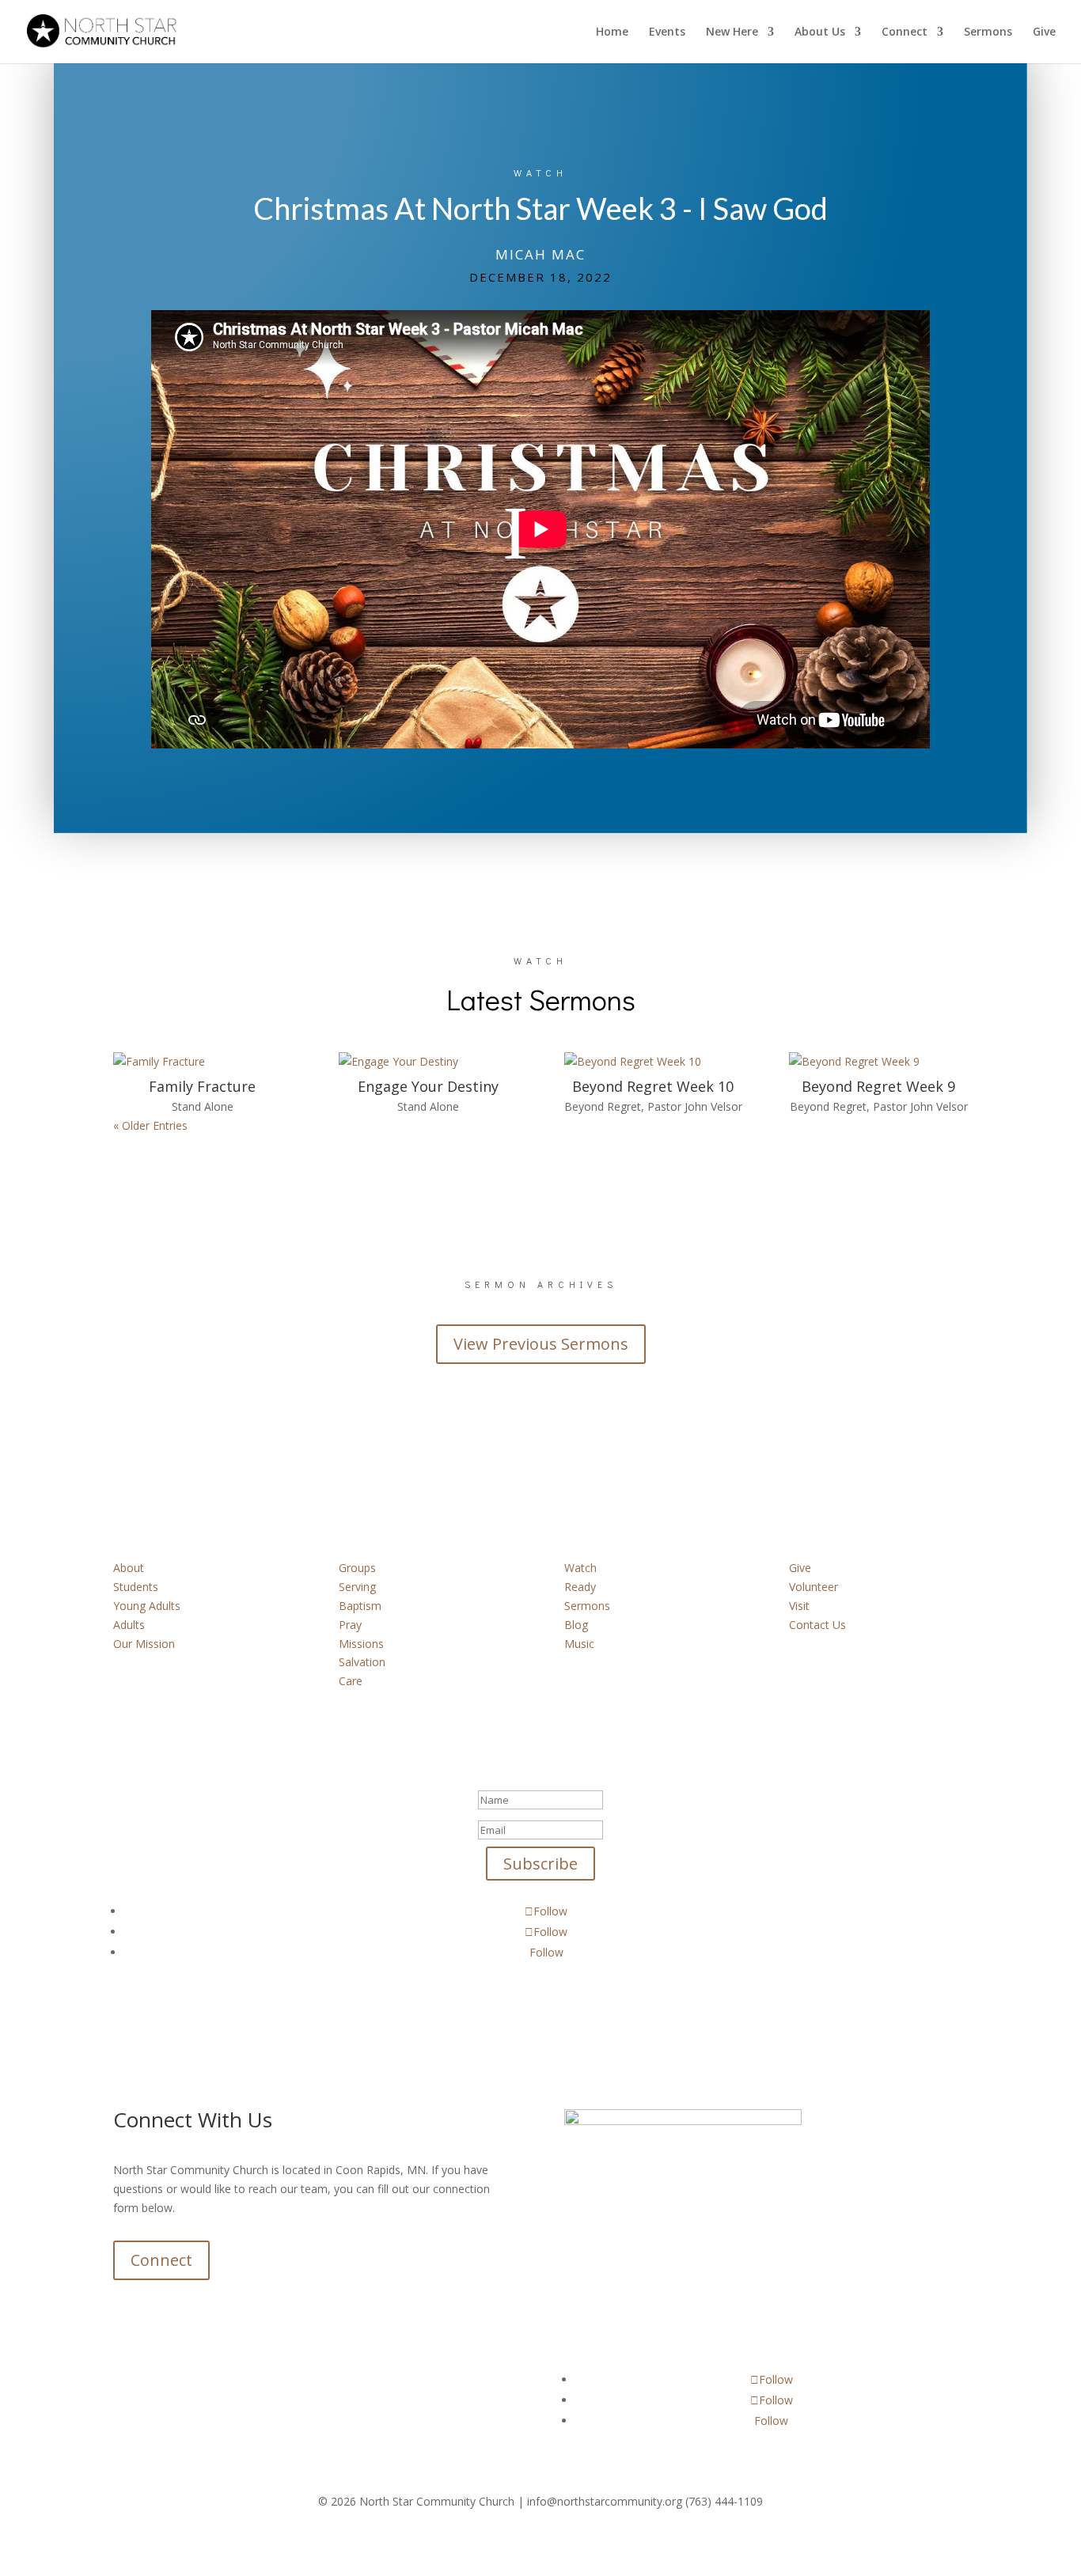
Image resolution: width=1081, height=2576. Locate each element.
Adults (129, 1625)
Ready (580, 1587)
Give (1044, 32)
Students (136, 1587)
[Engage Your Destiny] (428, 1062)
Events (667, 32)
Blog (576, 1625)
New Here (732, 32)
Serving (357, 1587)
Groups (357, 1568)
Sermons (988, 32)
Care (351, 1681)
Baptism (360, 1606)
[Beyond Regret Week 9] (878, 1062)
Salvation (362, 1662)
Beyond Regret (603, 1106)
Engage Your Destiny (428, 1086)
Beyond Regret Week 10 (653, 1086)
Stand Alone (203, 1106)
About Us (820, 32)
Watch (580, 1568)
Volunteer (814, 1587)
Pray (350, 1625)
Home (612, 32)
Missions (361, 1644)
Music (579, 1644)
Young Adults (147, 1606)
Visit (799, 1606)
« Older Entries (150, 1125)
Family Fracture (202, 1086)
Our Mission (144, 1644)
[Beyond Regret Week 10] (653, 1062)
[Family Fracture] (202, 1062)
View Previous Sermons (541, 1344)
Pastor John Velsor (695, 1106)
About (129, 1568)
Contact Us (817, 1625)
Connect (905, 32)
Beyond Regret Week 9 (878, 1086)
